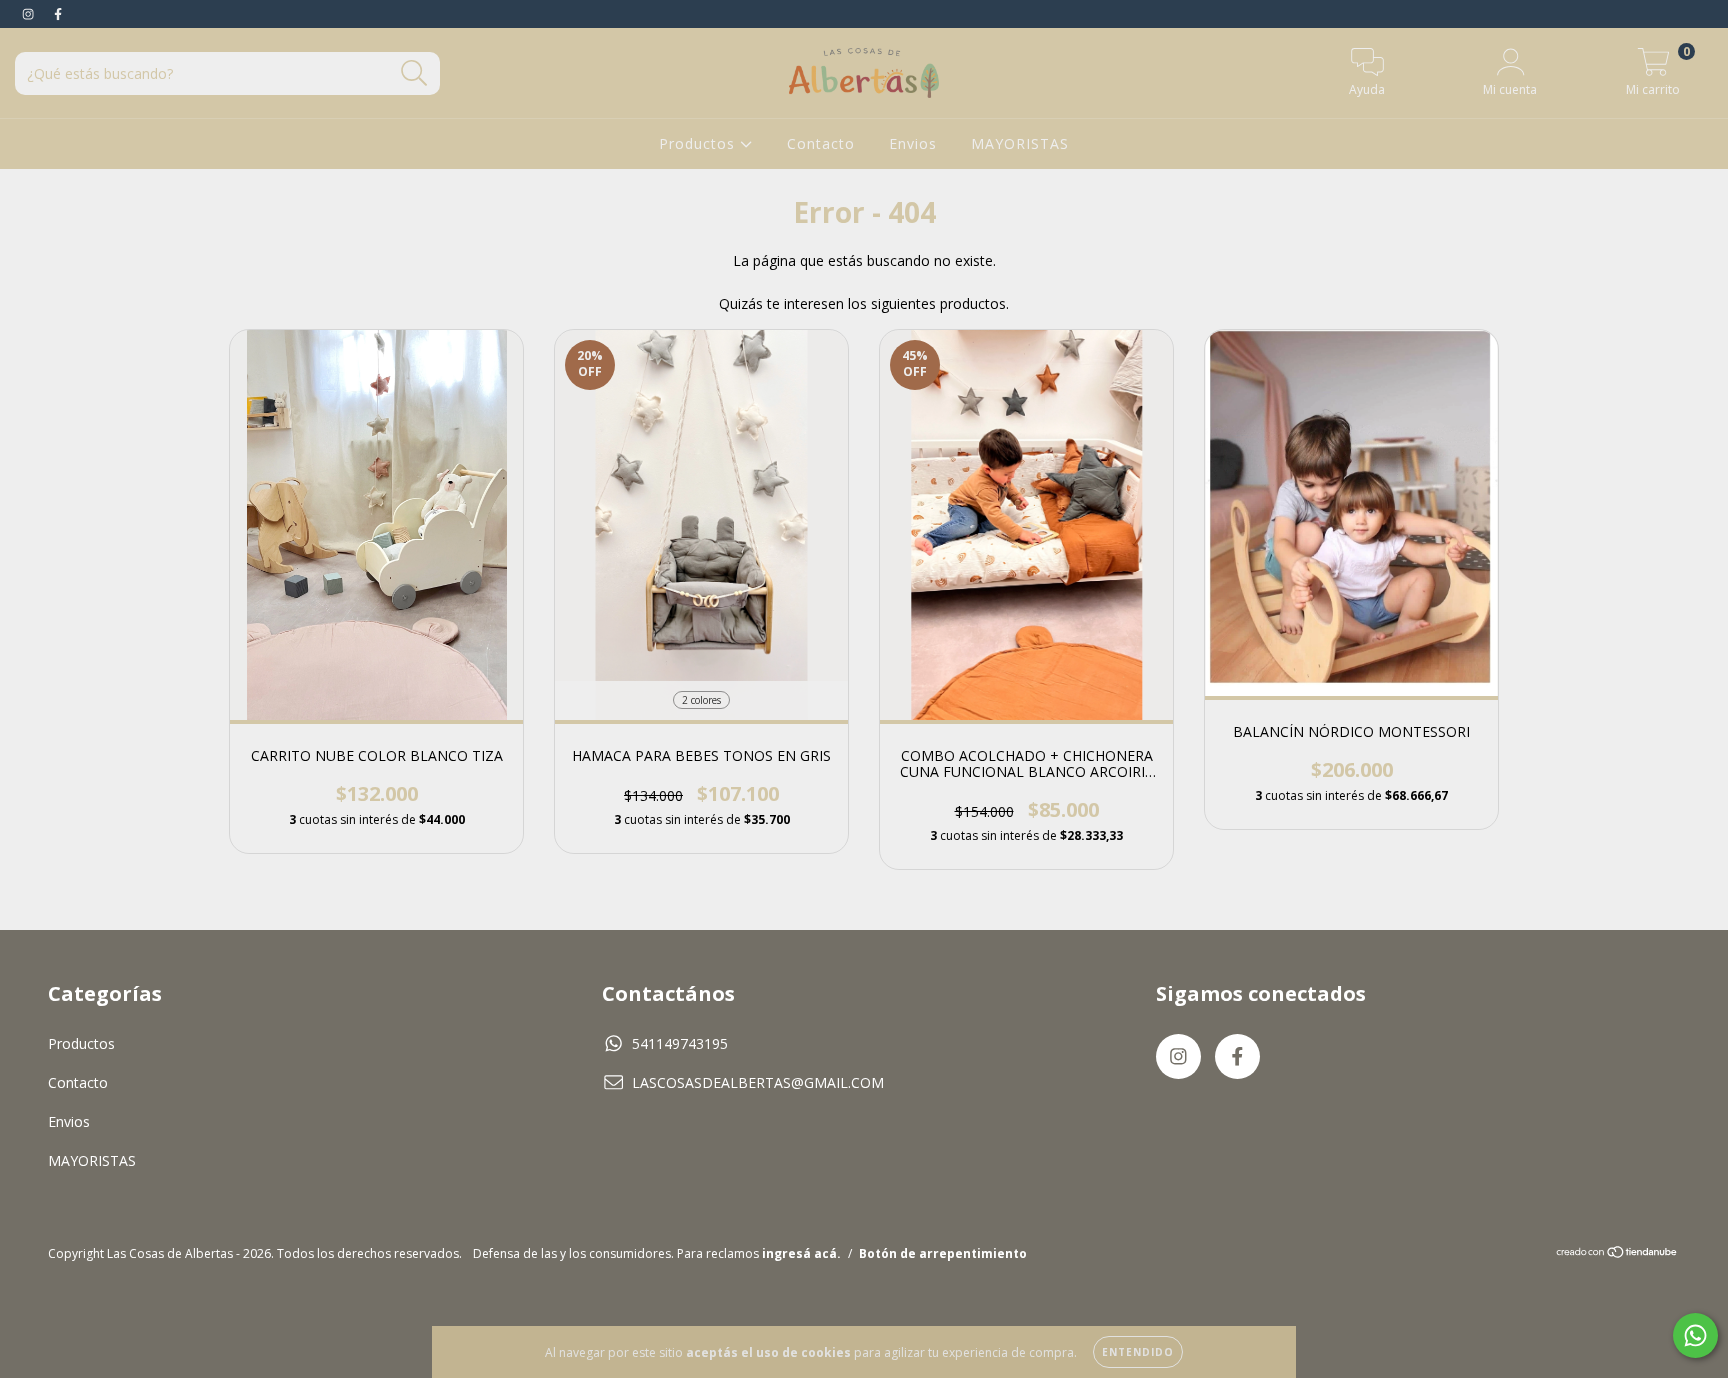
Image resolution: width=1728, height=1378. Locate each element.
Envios (913, 143)
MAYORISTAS (1020, 143)
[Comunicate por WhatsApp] (1695, 1335)
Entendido (1138, 1352)
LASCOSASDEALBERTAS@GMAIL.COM (758, 1082)
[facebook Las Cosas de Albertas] (58, 13)
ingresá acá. (801, 1253)
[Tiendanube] (1617, 1253)
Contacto (821, 143)
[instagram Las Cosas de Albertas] (30, 13)
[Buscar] (414, 73)
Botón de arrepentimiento (943, 1253)
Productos (699, 143)
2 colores (701, 700)
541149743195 (680, 1043)
